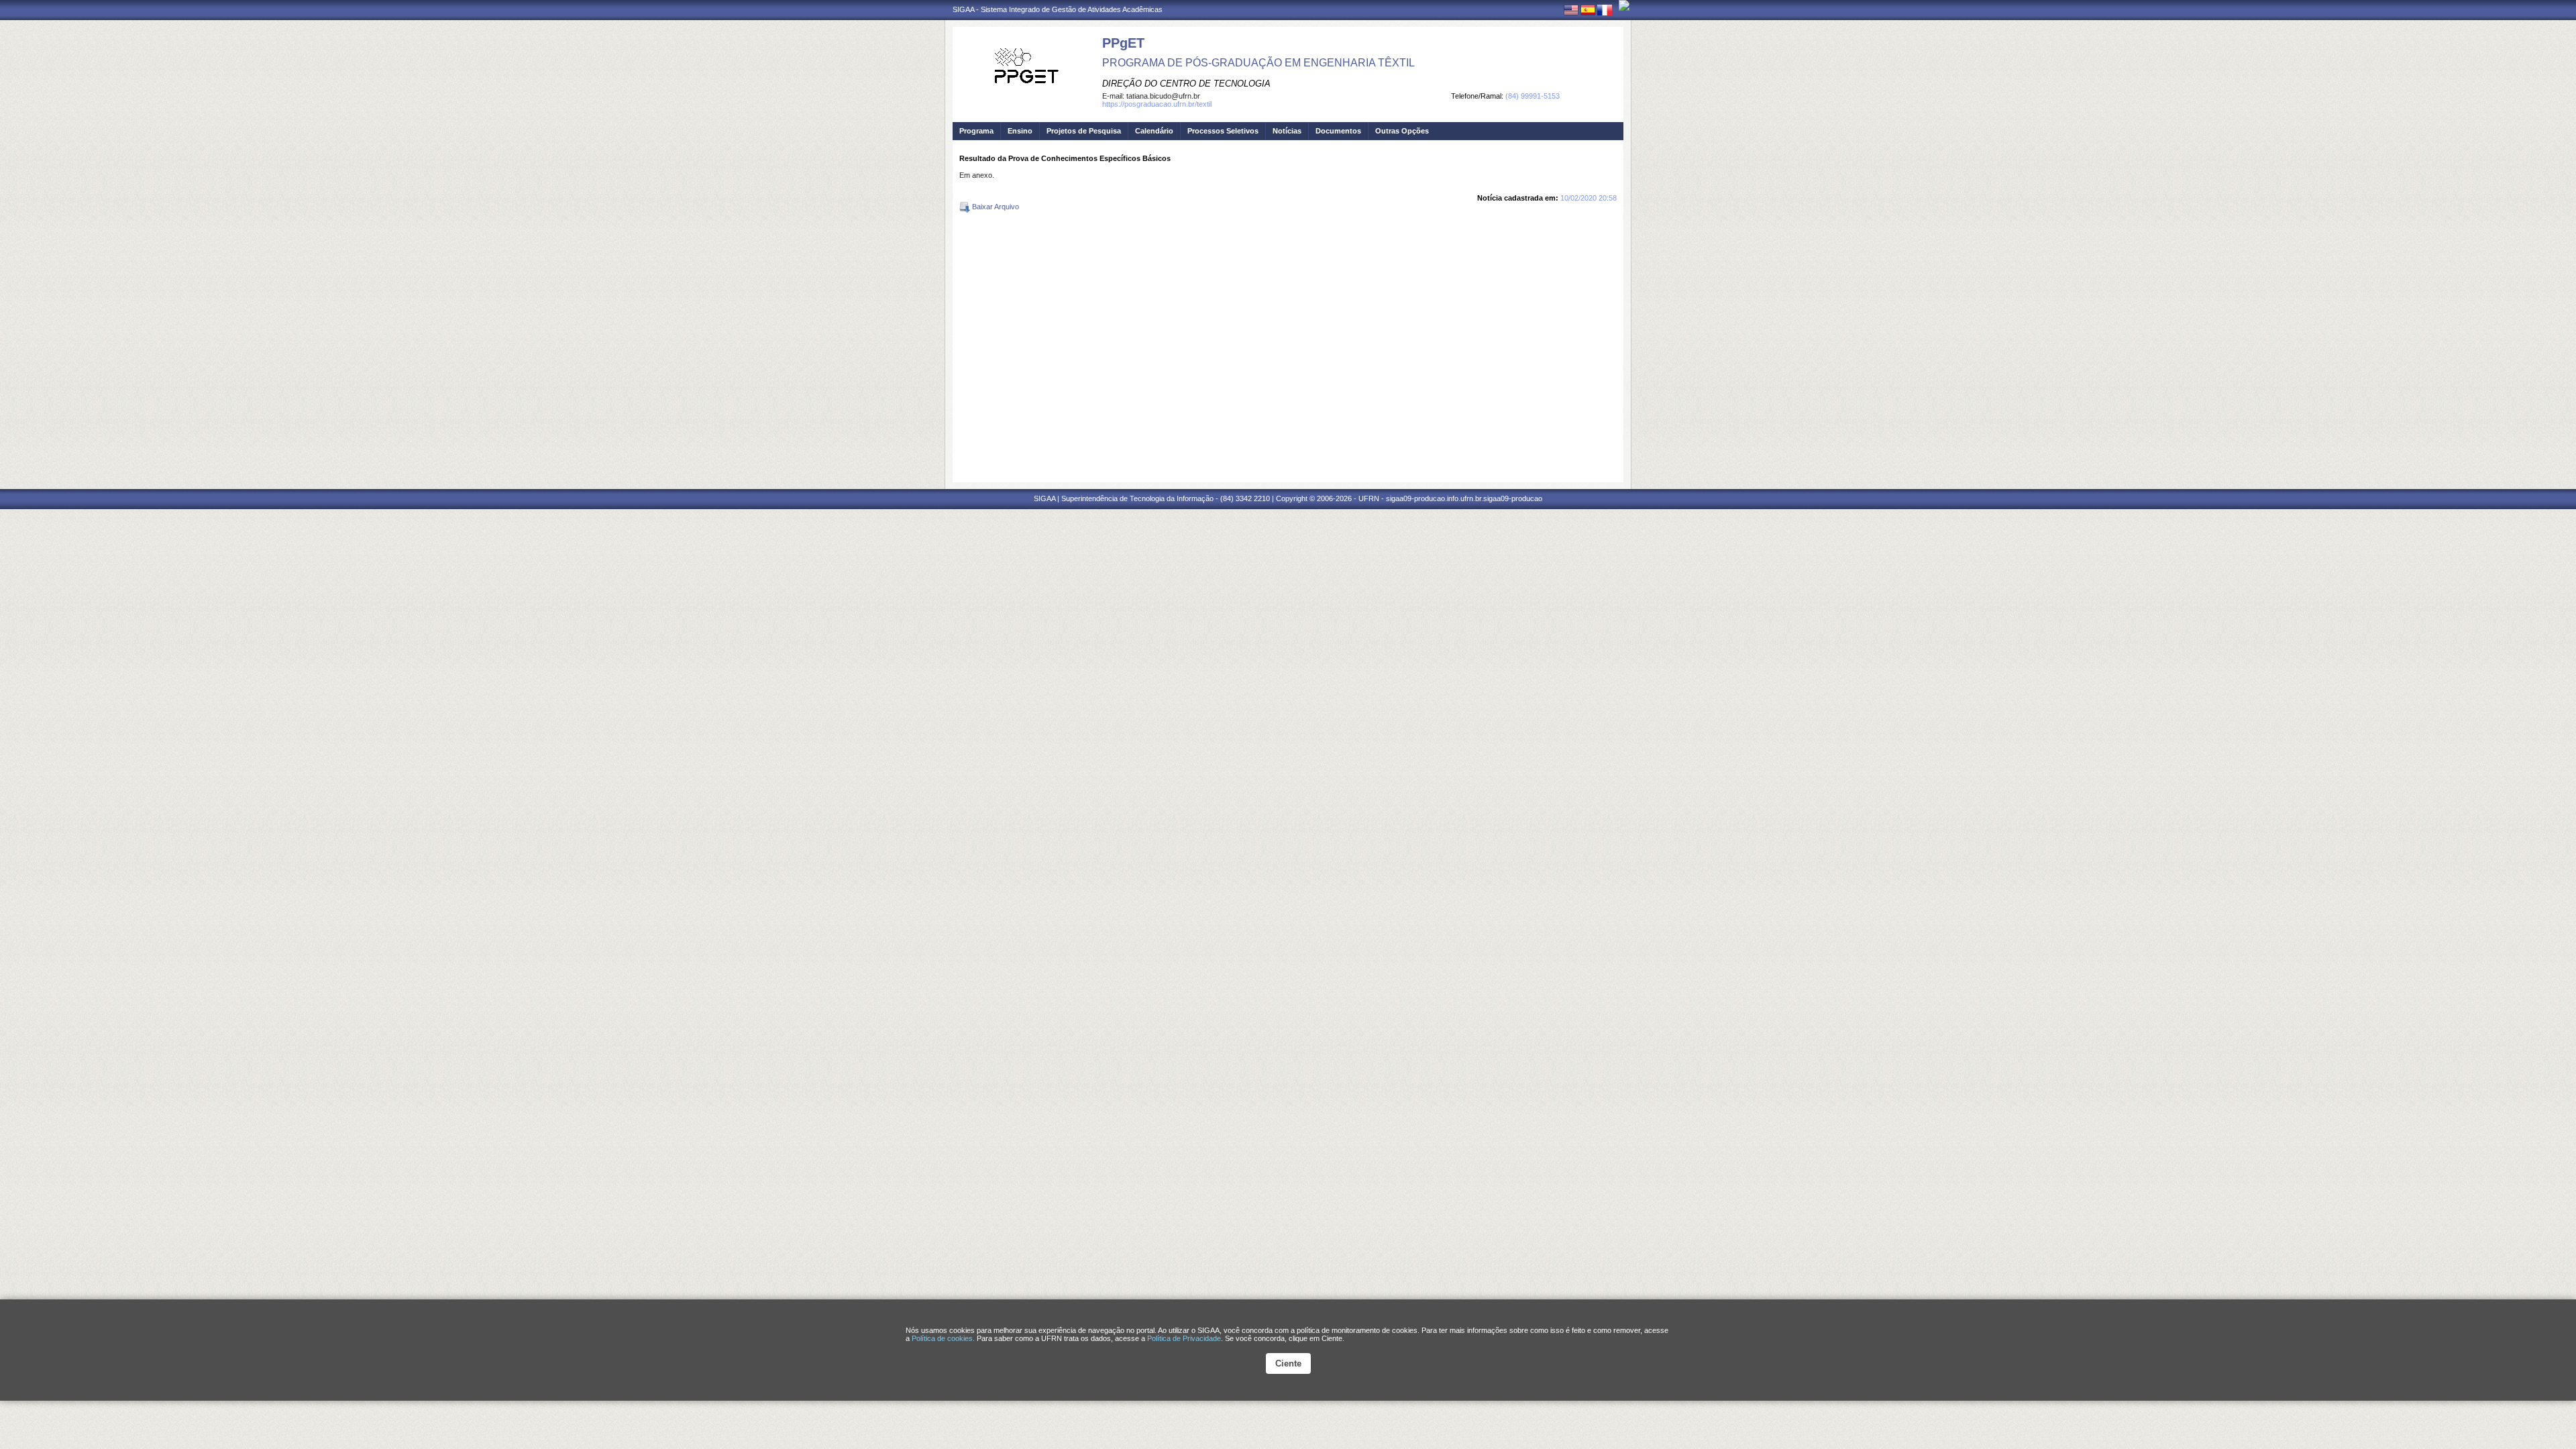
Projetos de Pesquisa (1084, 131)
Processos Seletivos (1223, 131)
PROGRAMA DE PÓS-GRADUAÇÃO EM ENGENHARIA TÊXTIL (1258, 63)
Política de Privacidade (1184, 1338)
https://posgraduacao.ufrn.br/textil (1157, 104)
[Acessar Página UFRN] (1624, 5)
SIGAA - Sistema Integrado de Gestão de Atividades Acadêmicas (1058, 9)
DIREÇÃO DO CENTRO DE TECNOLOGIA (1186, 84)
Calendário (1154, 131)
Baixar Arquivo (995, 207)
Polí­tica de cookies (942, 1338)
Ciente (1288, 1363)
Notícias (1287, 131)
